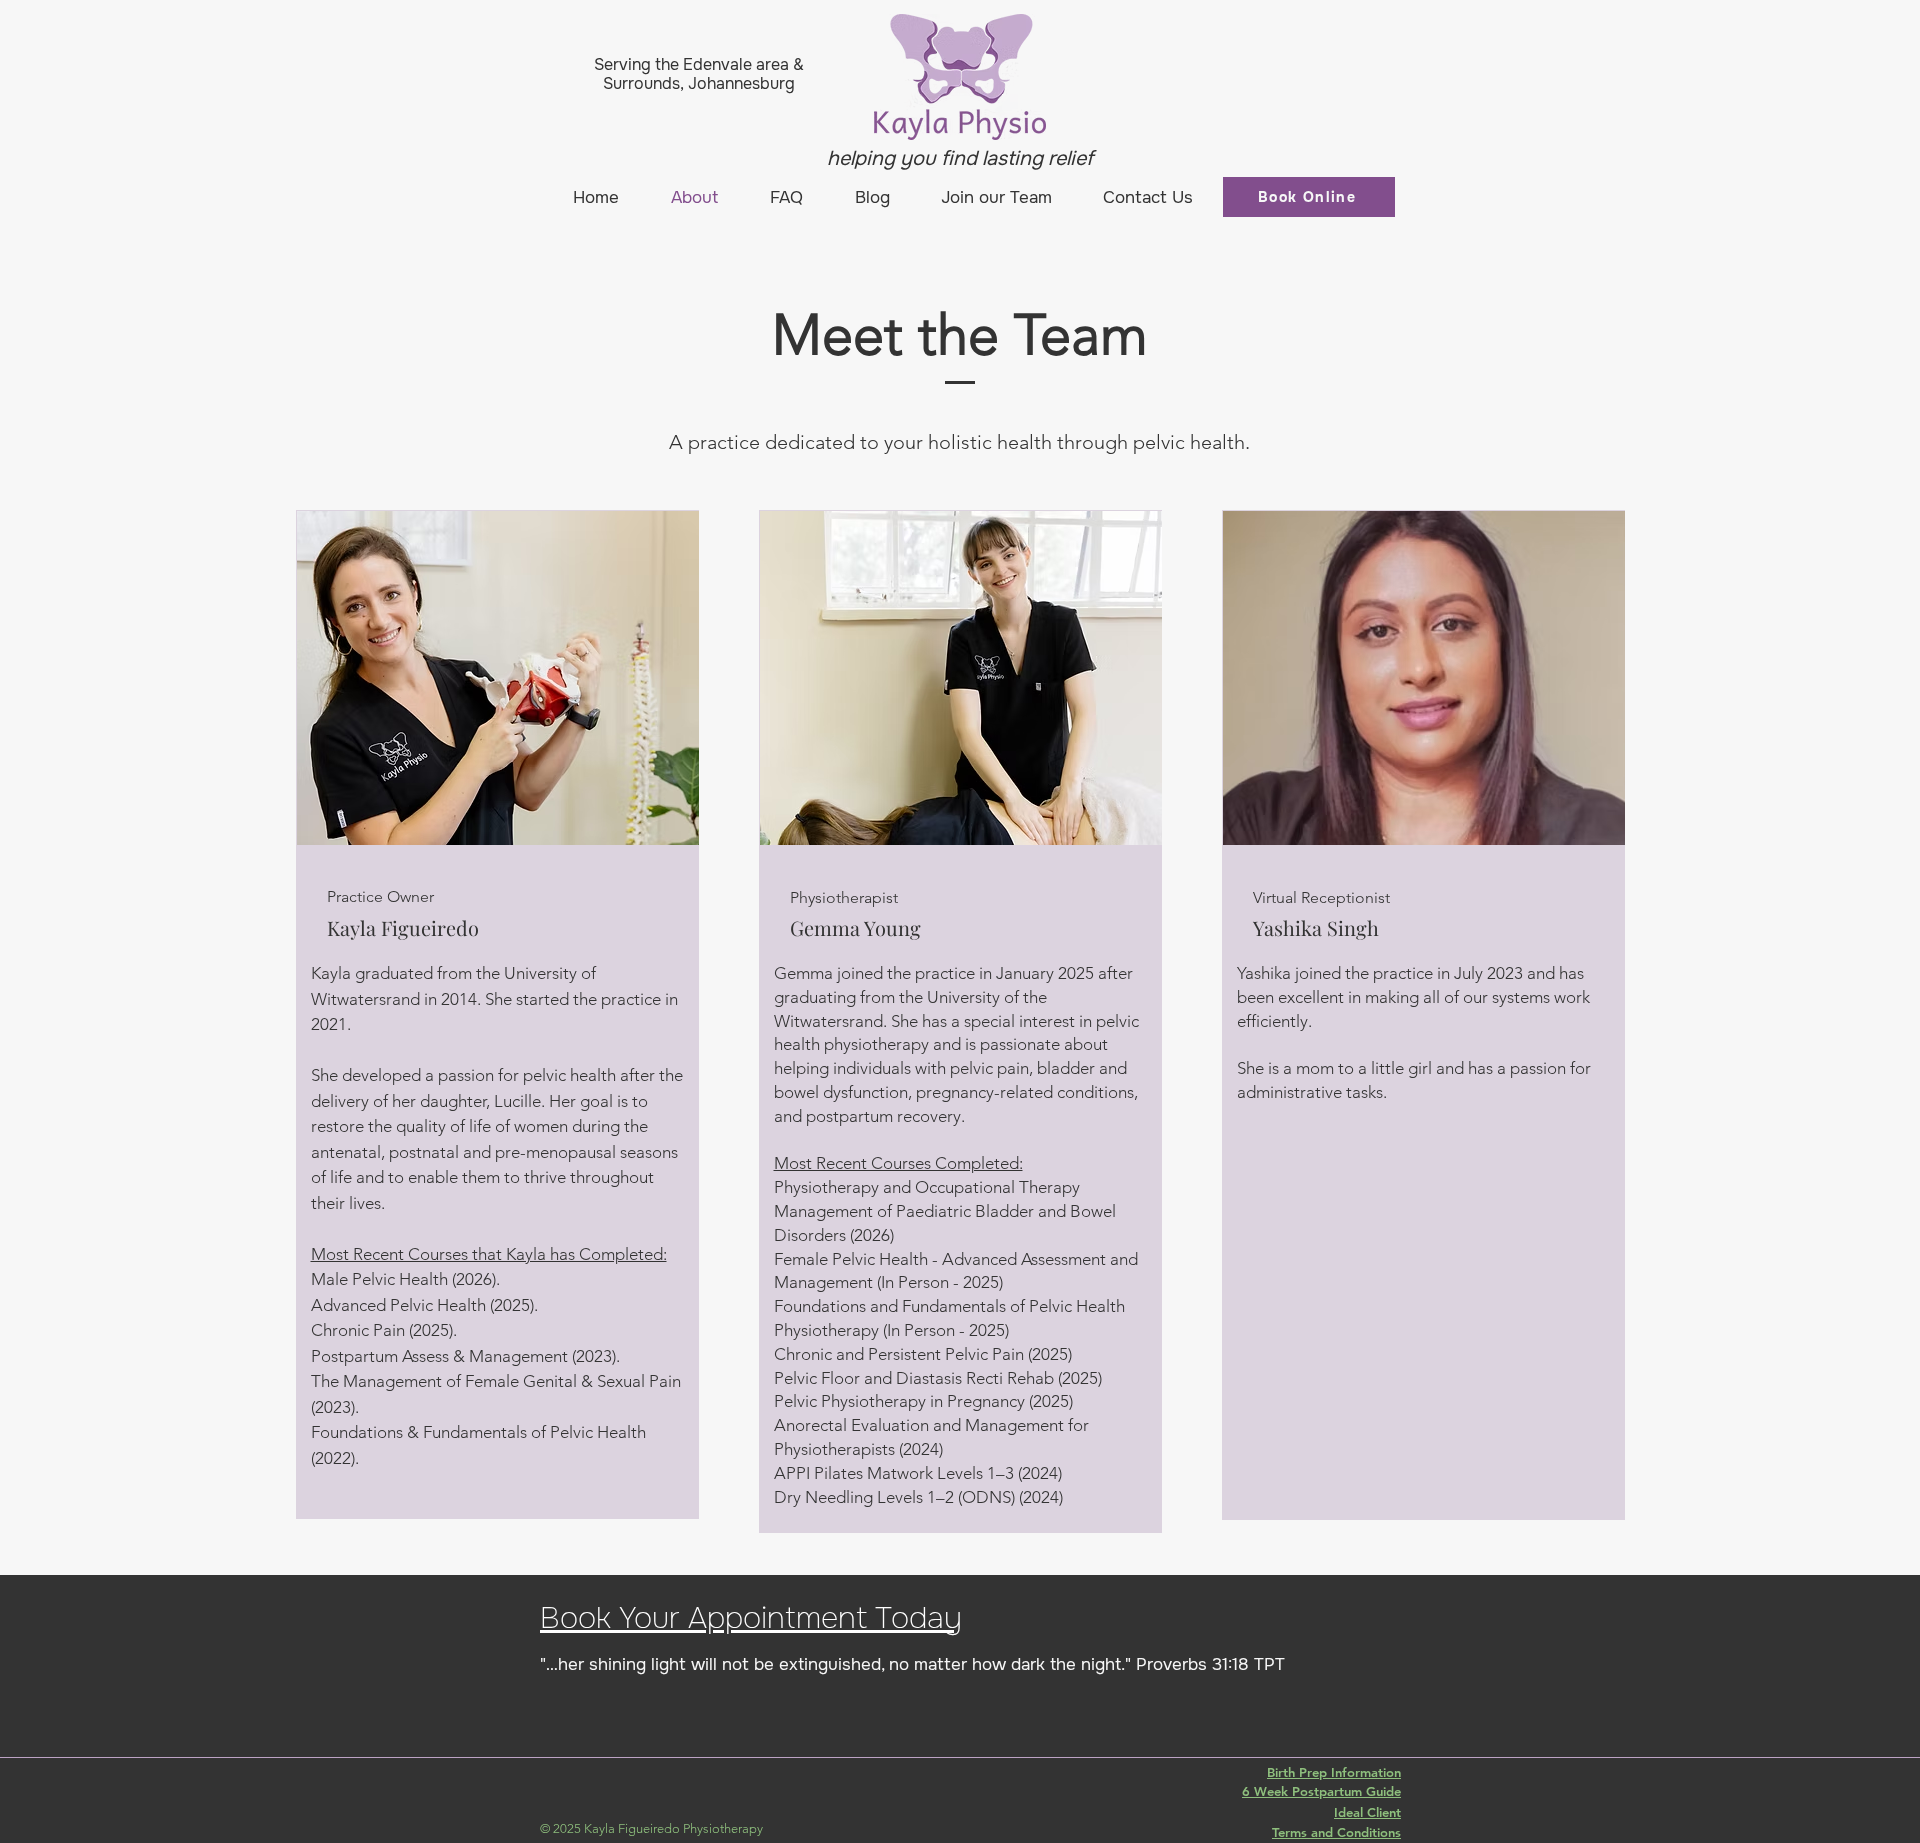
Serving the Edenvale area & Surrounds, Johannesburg (699, 74)
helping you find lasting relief (960, 158)
